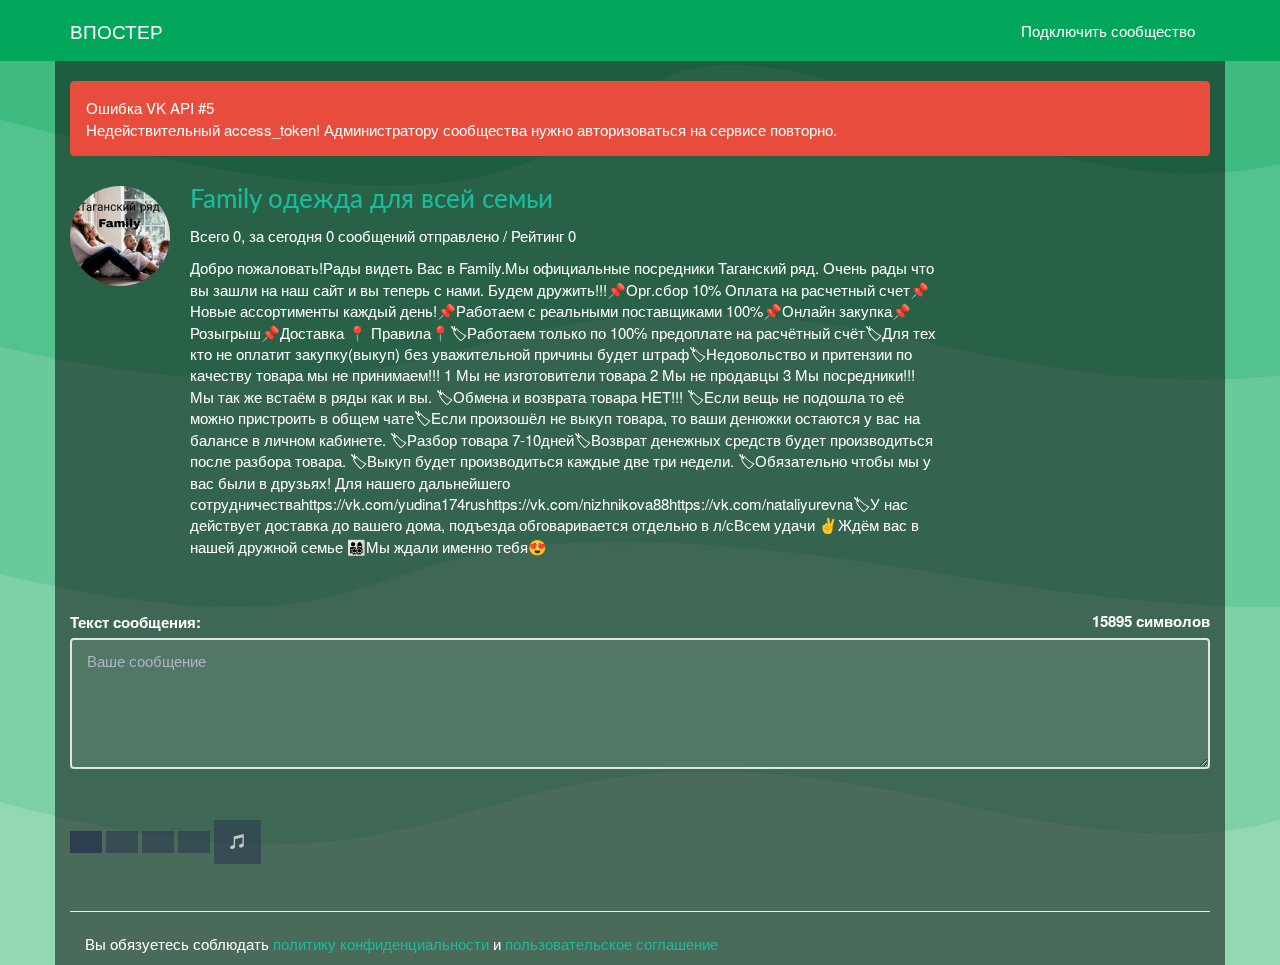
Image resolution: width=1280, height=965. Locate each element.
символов (1151, 621)
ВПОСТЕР (116, 30)
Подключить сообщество (1108, 30)
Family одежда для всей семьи (371, 200)
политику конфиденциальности (381, 943)
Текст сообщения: (135, 622)
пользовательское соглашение (611, 943)
